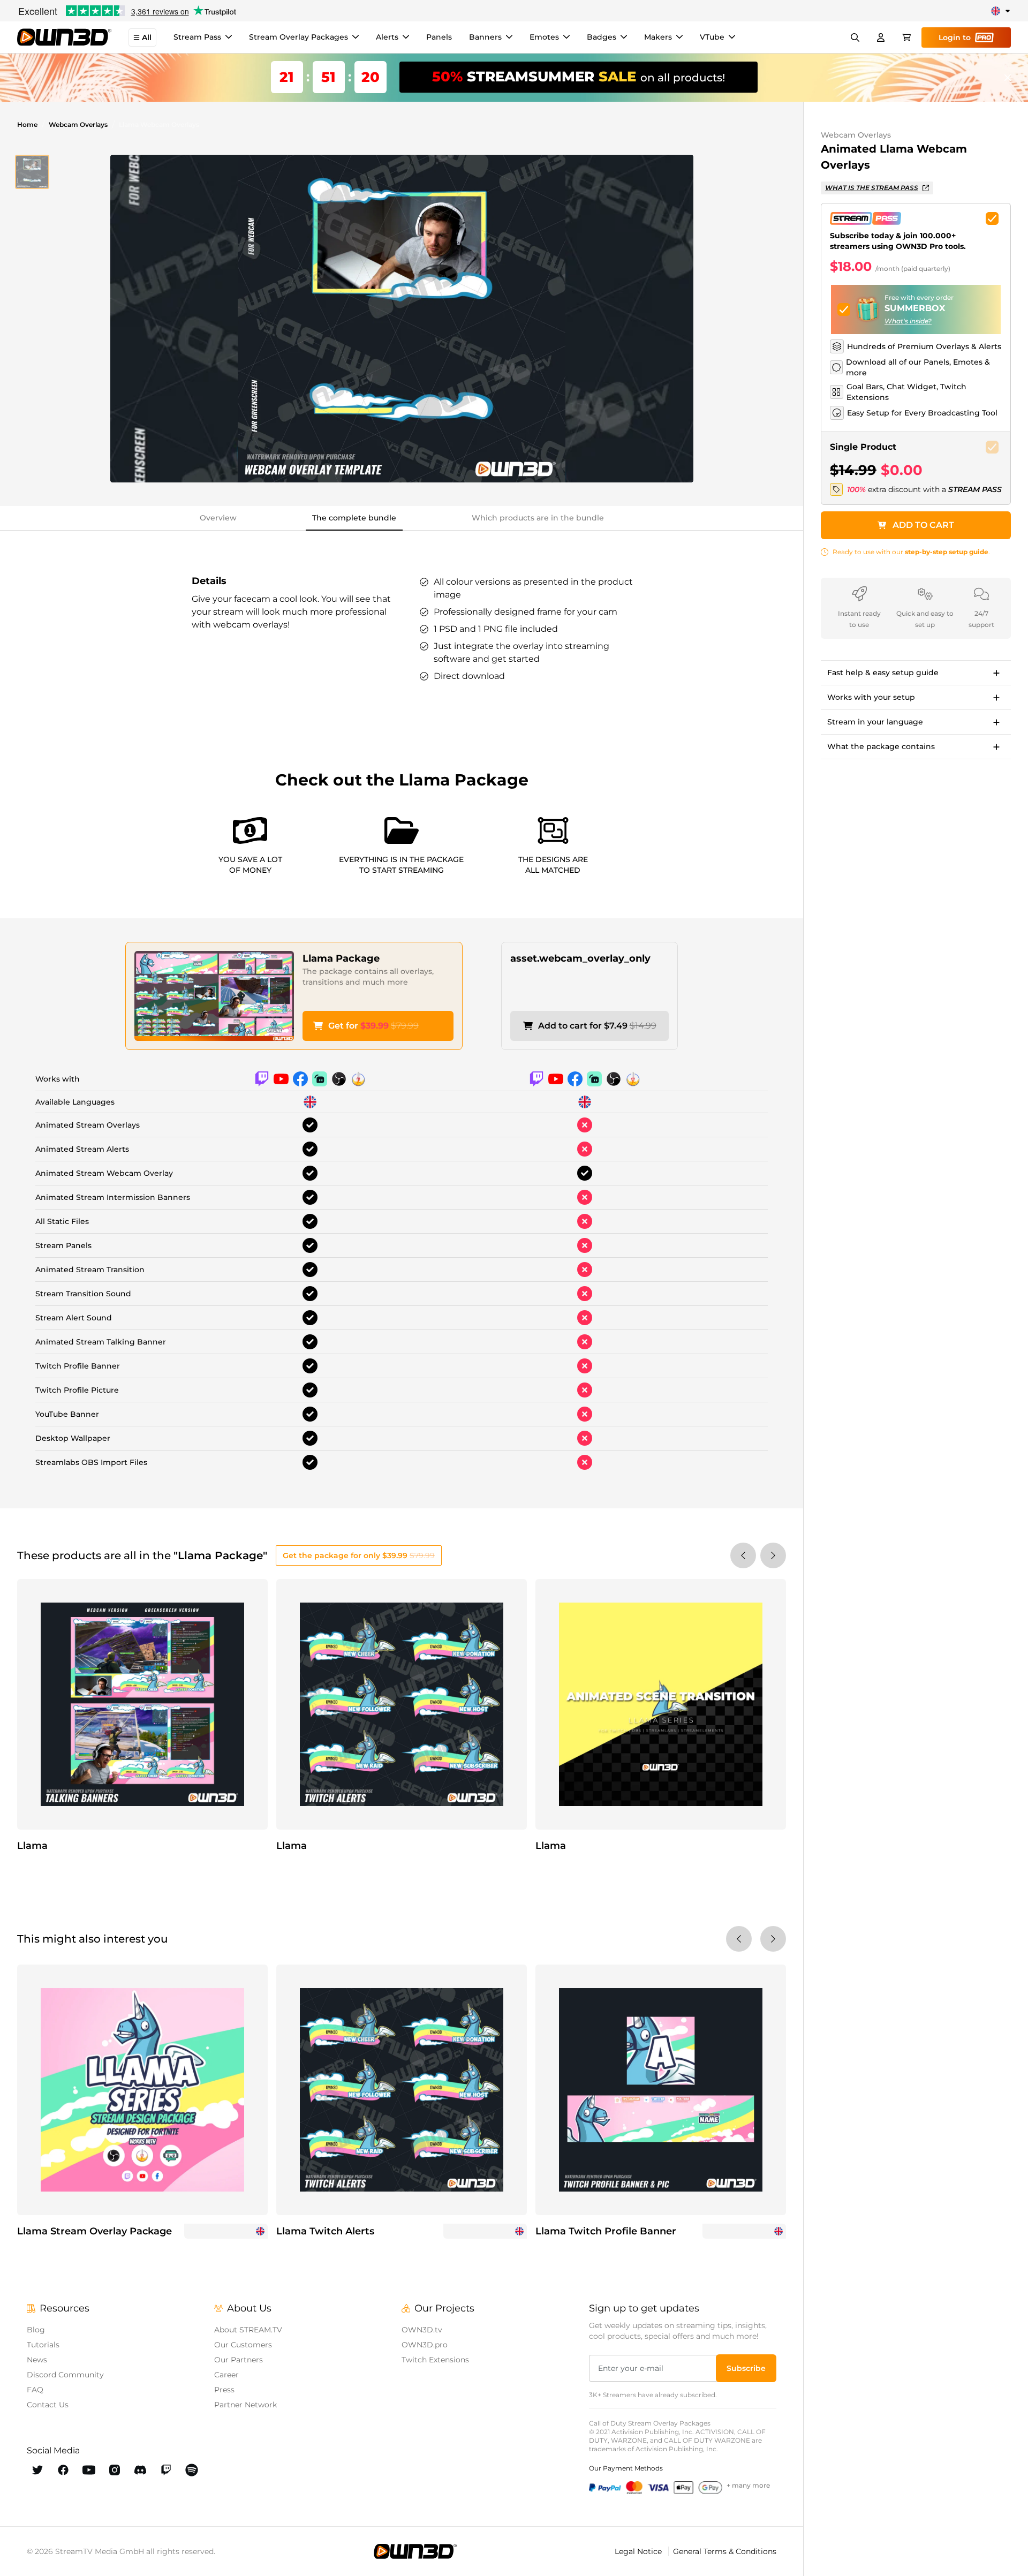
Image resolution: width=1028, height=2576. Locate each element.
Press (224, 2390)
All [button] (147, 37)
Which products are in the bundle (538, 518)
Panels (439, 37)
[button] (32, 172)
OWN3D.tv (422, 2330)
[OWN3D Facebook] (63, 2470)
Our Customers (243, 2345)
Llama (32, 1846)
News (37, 2360)
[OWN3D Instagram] (115, 2470)
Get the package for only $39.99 (359, 1555)
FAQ (35, 2390)
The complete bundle (354, 518)
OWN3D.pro (425, 2345)
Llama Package (341, 958)
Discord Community (65, 2375)
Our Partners (239, 2360)
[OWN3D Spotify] (192, 2470)
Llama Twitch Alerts (325, 2231)
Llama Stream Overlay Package (95, 2231)
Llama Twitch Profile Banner (606, 2231)
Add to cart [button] (923, 525)
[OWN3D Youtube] (89, 2470)
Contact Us (48, 2405)
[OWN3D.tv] (415, 2551)
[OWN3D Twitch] (166, 2470)
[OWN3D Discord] (140, 2470)
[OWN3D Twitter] (37, 2470)
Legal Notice (639, 2551)
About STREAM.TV (248, 2330)
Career (226, 2375)
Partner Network (245, 2405)
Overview (218, 518)
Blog (36, 2330)
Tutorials (43, 2345)
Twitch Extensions (435, 2360)
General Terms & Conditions (725, 2551)
